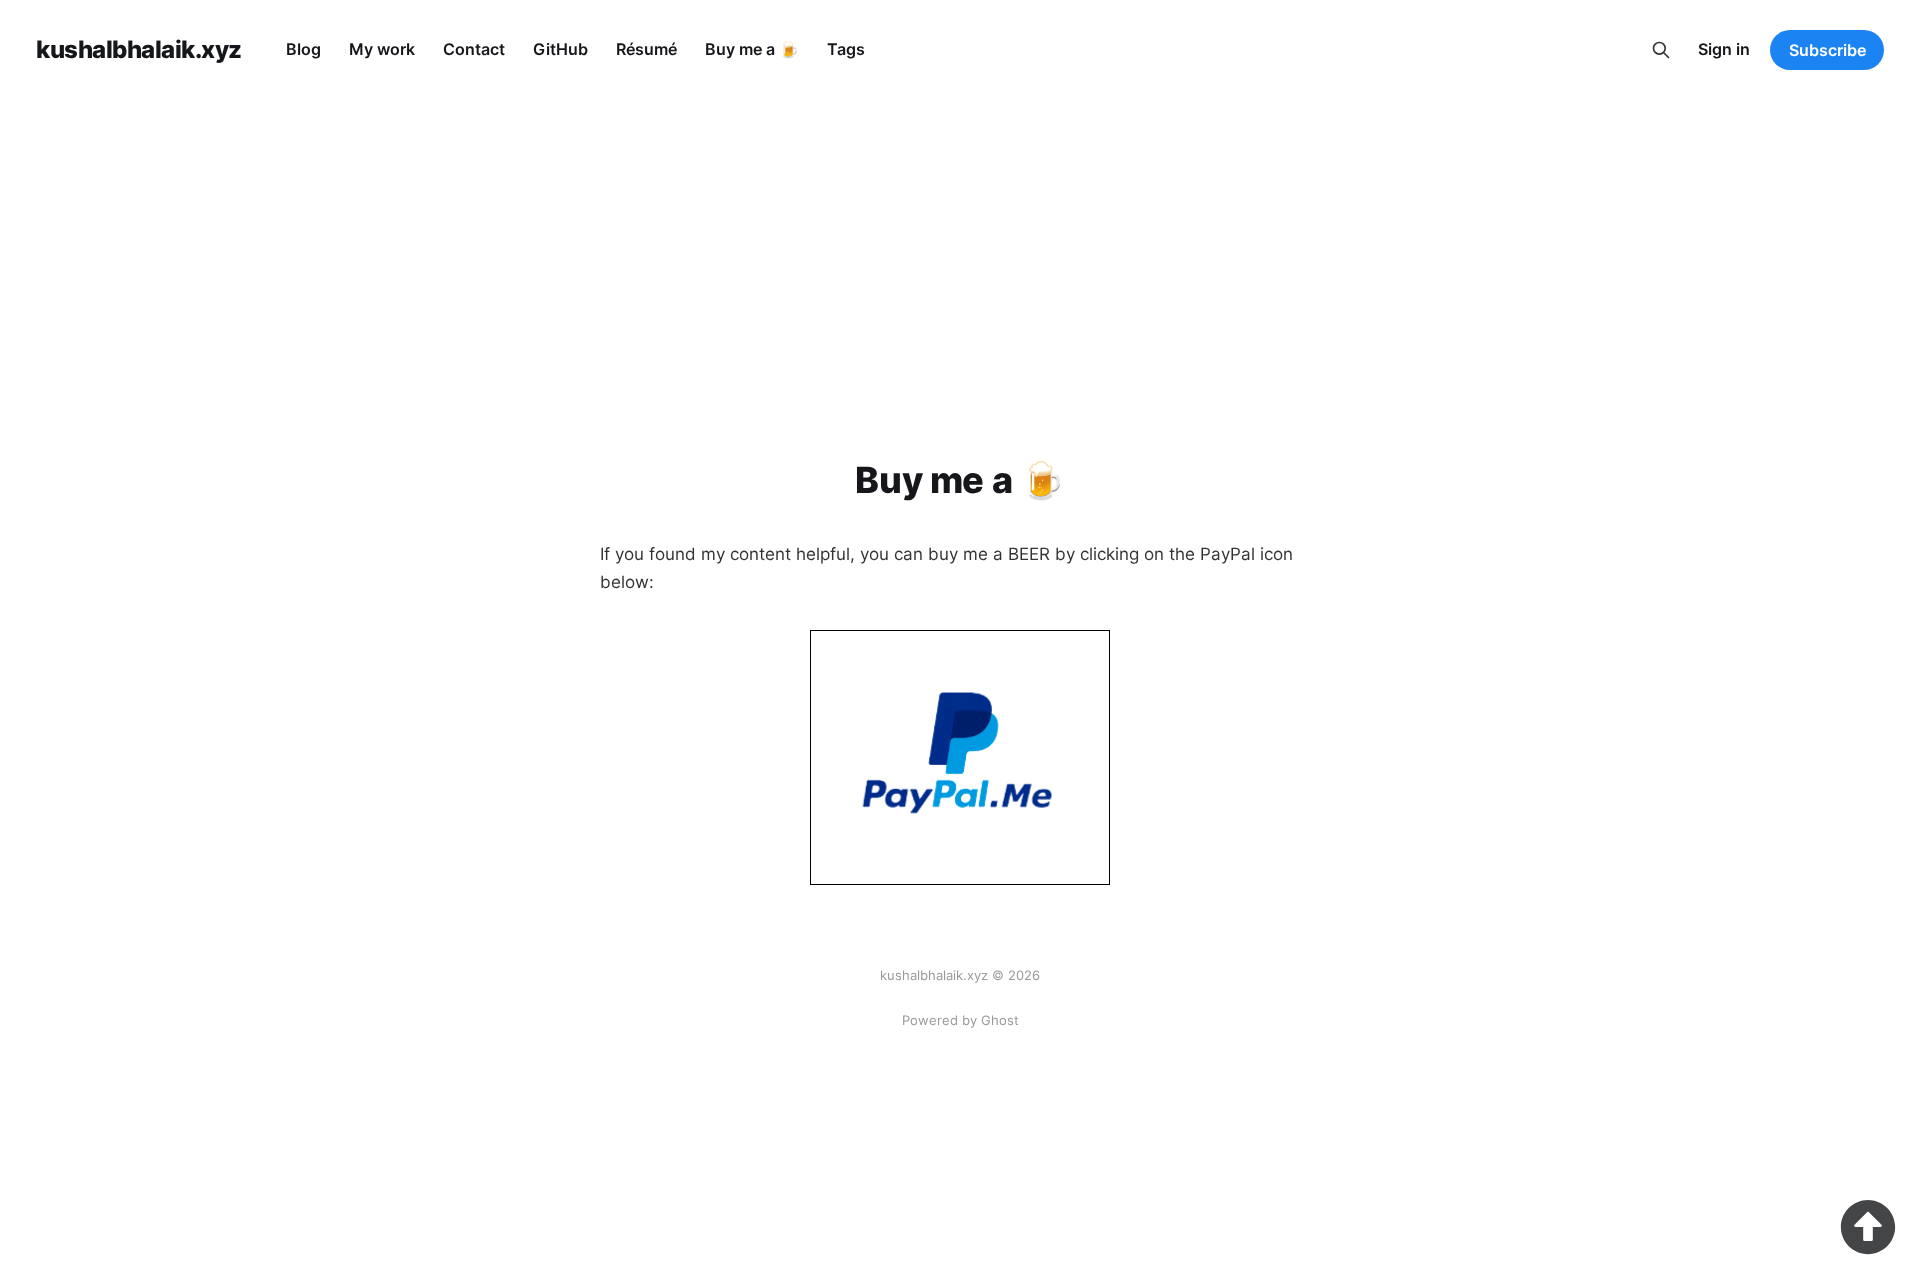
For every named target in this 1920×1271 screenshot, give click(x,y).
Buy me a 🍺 (752, 49)
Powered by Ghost (960, 1020)
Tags (846, 49)
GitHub (560, 49)
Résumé (646, 49)
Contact (474, 49)
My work (382, 49)
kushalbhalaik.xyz (139, 50)
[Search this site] (1661, 50)
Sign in (1724, 49)
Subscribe (1827, 50)
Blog (303, 49)
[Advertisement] (960, 250)
